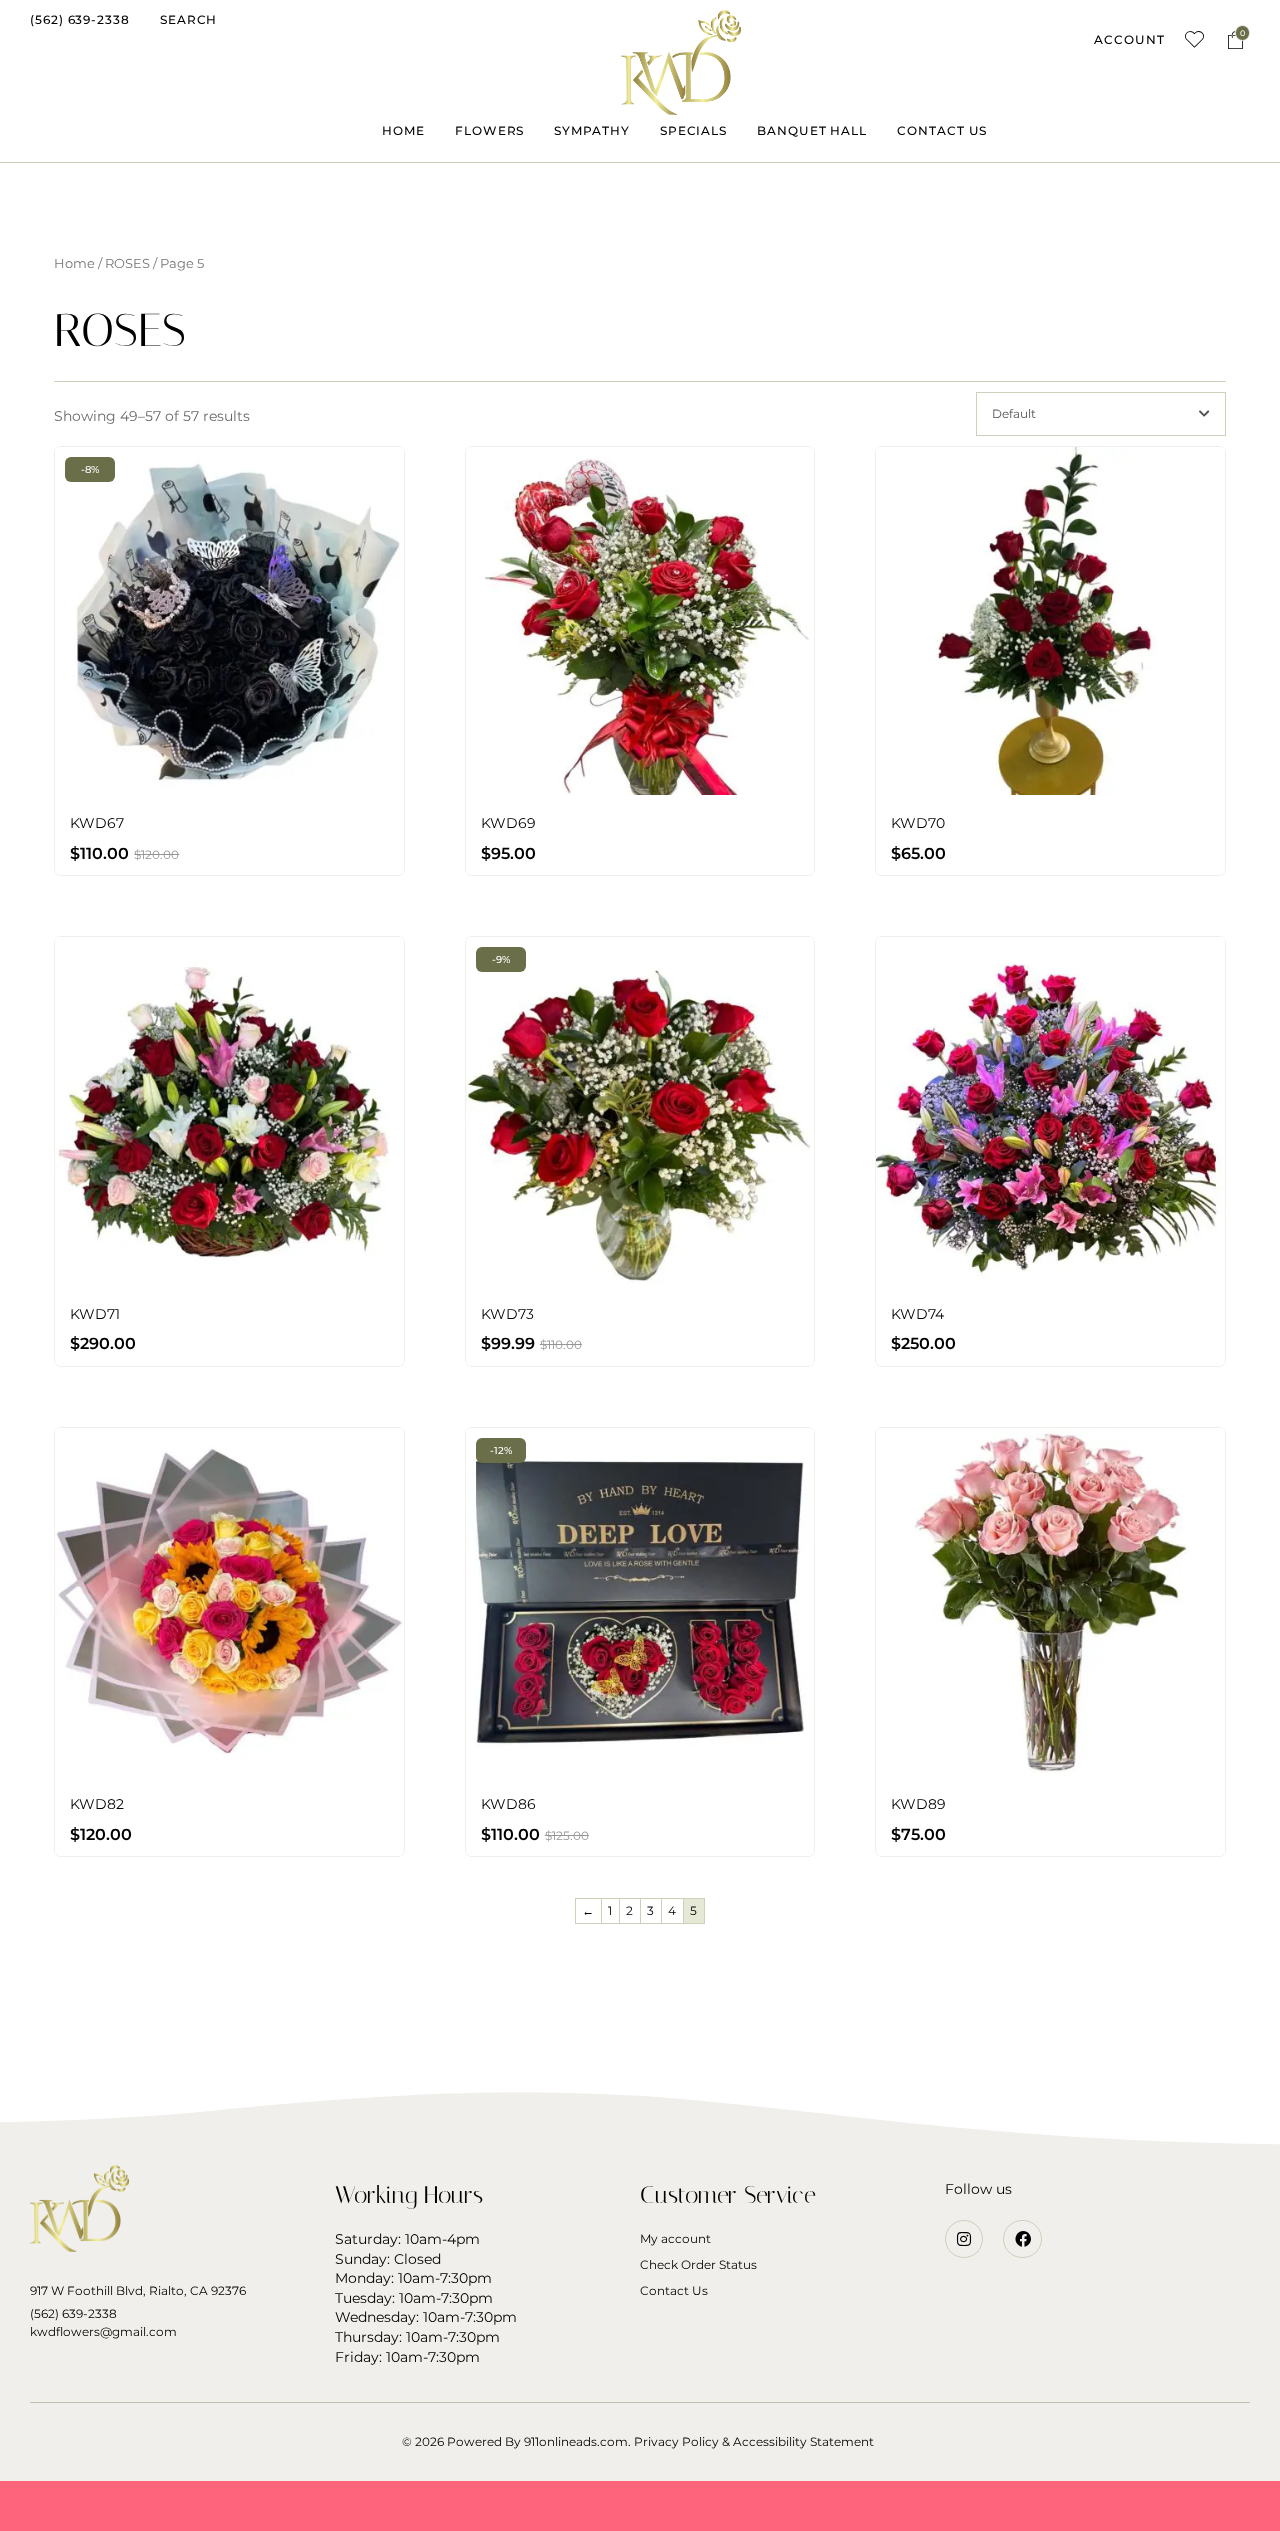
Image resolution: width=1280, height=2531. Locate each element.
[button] (80, 20)
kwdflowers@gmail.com (103, 2331)
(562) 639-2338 (73, 2313)
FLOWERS (489, 130)
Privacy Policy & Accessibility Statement (754, 2441)
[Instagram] (964, 2239)
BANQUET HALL (812, 130)
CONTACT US (942, 130)
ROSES (127, 263)
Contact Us (674, 2290)
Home (74, 263)
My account (675, 2238)
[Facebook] (1022, 2239)
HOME (403, 130)
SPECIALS (693, 130)
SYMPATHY (591, 130)
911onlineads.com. (577, 2441)
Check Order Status (698, 2264)
